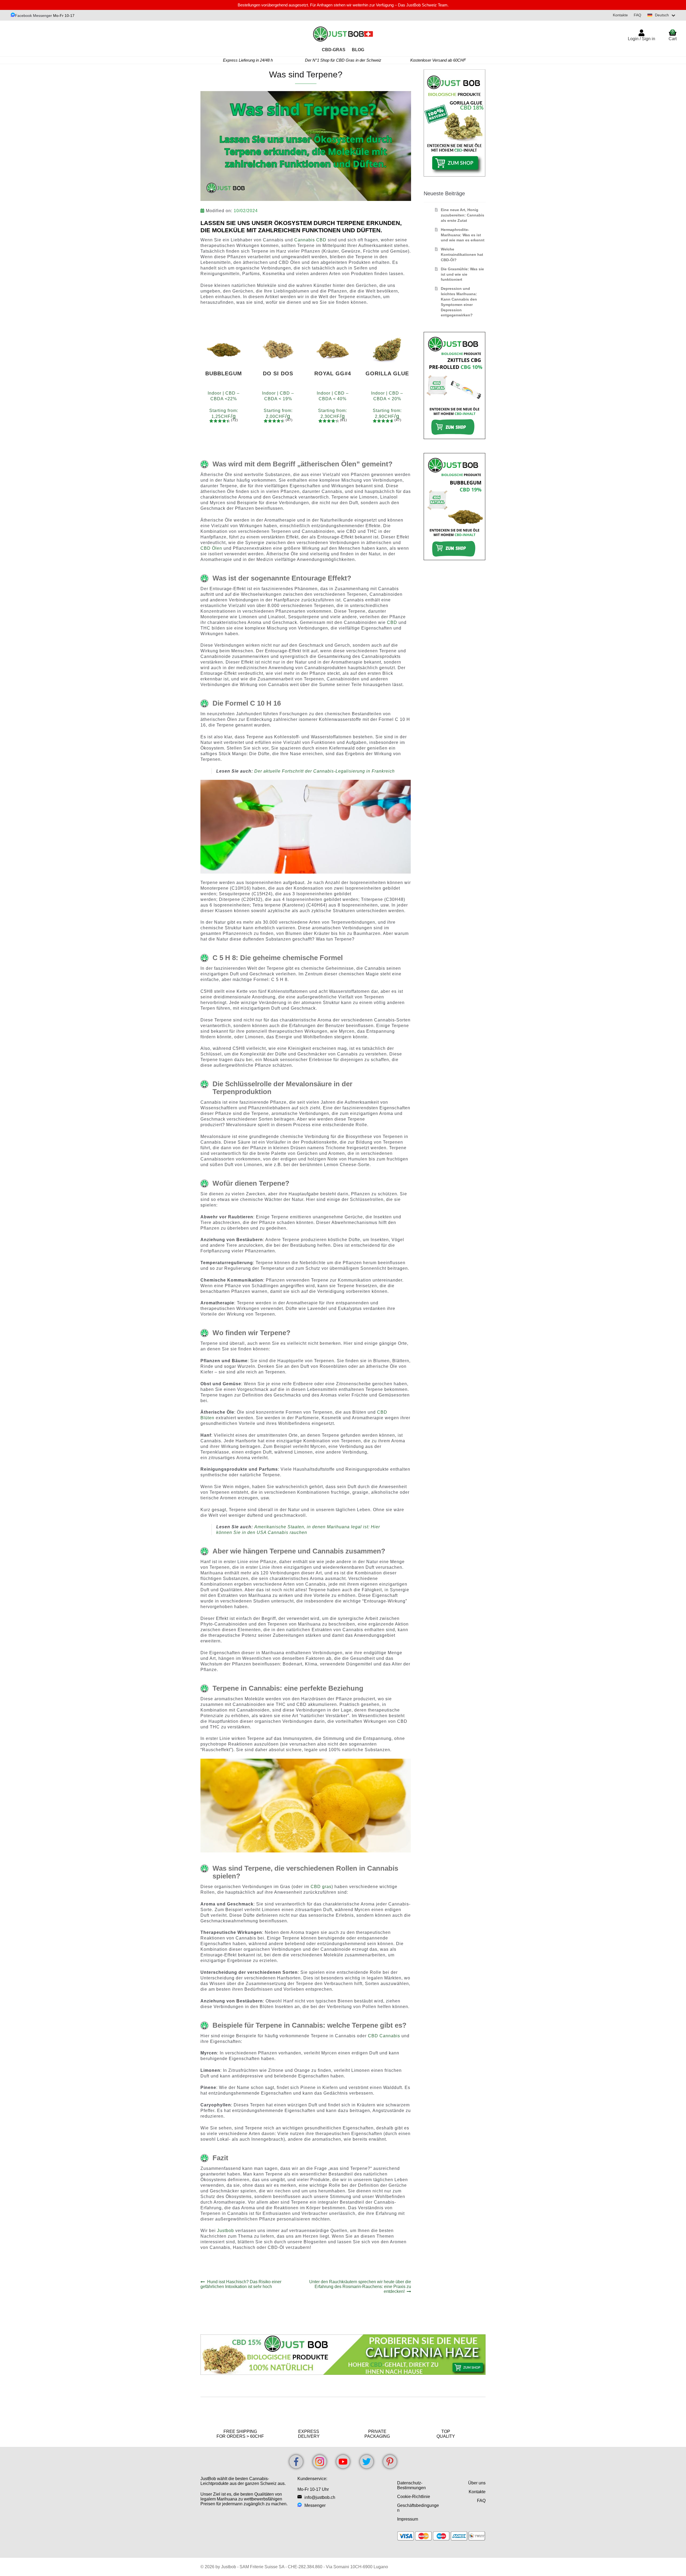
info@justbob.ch (320, 2497)
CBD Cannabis (384, 2036)
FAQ (637, 15)
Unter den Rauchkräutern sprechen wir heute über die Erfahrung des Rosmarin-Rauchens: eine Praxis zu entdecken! (360, 2287)
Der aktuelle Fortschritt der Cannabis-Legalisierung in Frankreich (325, 771)
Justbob (225, 2231)
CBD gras (321, 1887)
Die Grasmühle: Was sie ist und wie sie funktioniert (462, 274)
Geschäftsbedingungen (418, 2508)
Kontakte (620, 15)
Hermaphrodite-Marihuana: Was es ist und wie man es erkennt (463, 235)
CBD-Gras (334, 50)
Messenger (315, 2505)
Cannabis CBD (310, 240)
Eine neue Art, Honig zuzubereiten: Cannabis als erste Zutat (463, 215)
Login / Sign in (642, 39)
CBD (392, 622)
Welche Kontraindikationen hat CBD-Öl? (462, 254)
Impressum (408, 2519)
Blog (358, 50)
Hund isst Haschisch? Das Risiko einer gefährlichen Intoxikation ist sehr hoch (241, 2284)
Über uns (477, 2483)
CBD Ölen (211, 548)
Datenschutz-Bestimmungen (411, 2485)
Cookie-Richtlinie (414, 2497)
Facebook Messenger (33, 16)
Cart (673, 35)
